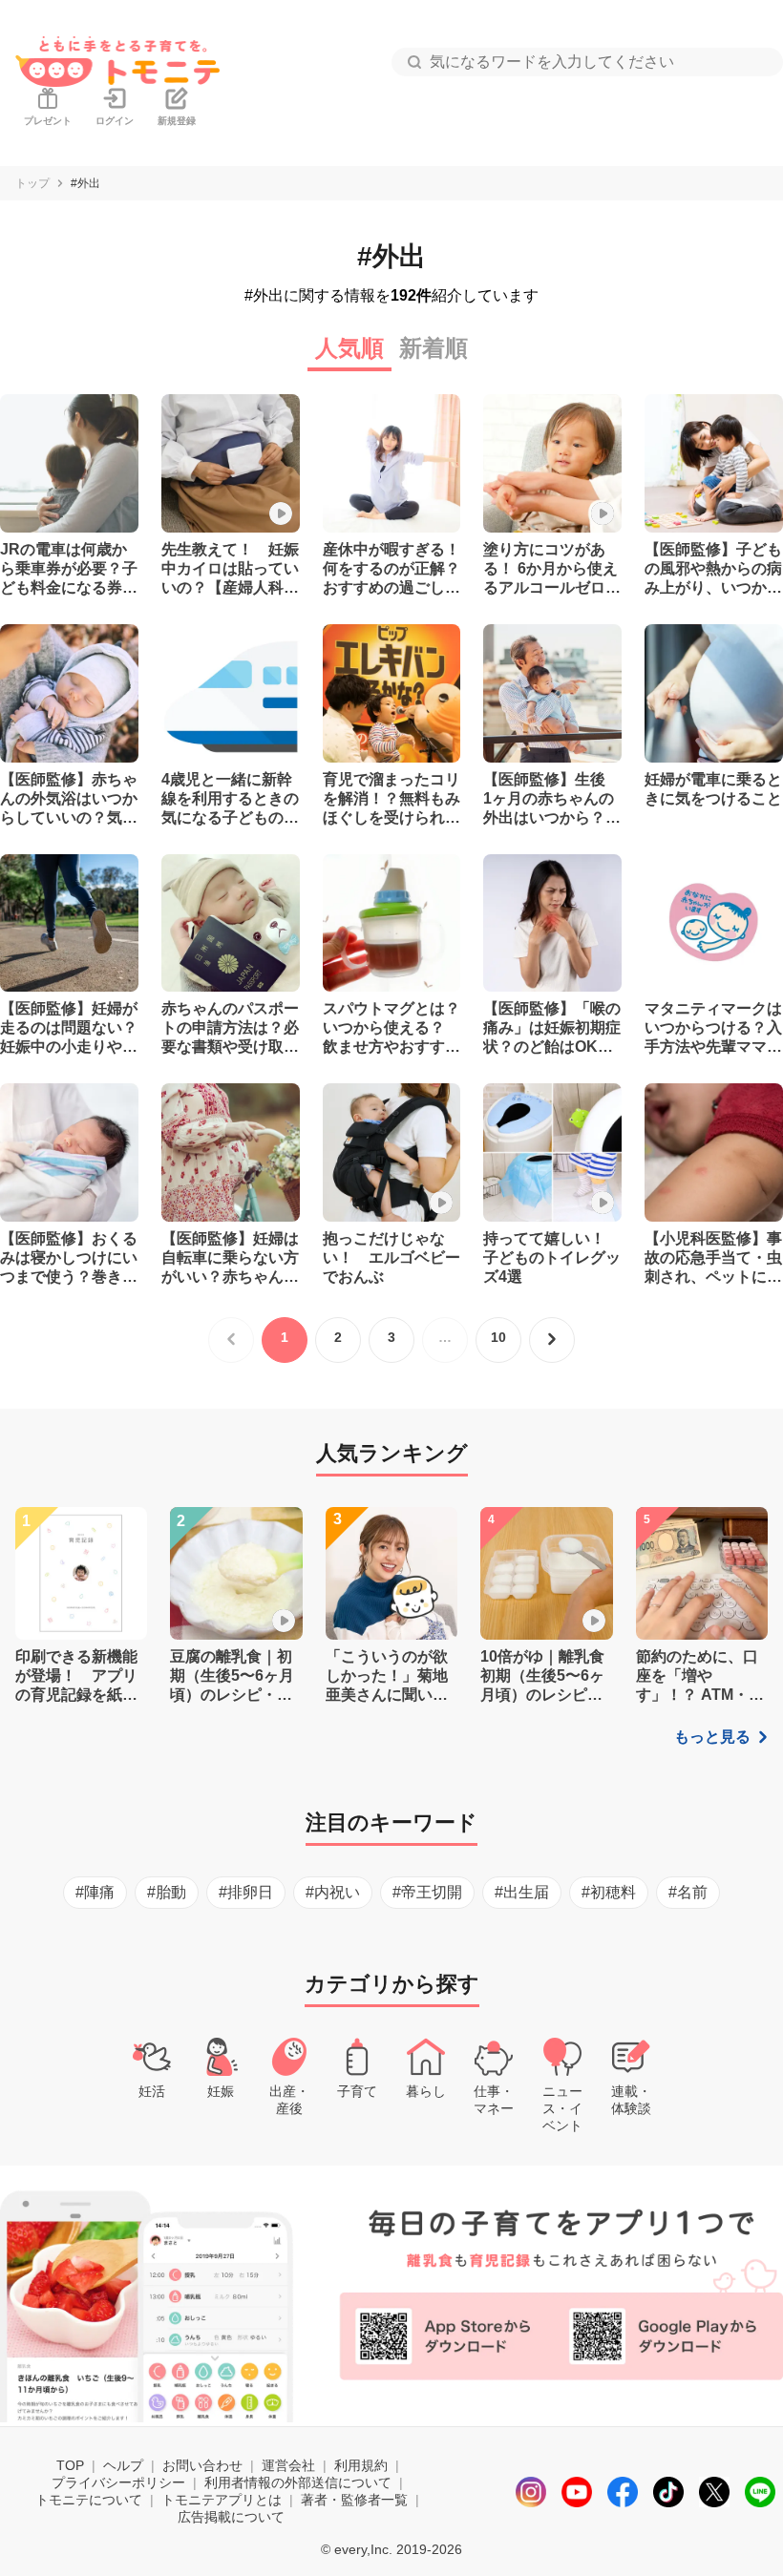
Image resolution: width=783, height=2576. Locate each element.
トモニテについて (89, 2500)
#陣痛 (95, 1892)
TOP (70, 2465)
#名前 (688, 1892)
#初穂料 (609, 1892)
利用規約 (361, 2465)
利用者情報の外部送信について (298, 2482)
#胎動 (167, 1892)
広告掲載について (231, 2517)
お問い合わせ (202, 2465)
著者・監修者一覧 (354, 2500)
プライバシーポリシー (118, 2482)
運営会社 (288, 2465)
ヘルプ (123, 2465)
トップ (32, 183)
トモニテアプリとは (222, 2500)
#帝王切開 (427, 1892)
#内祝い (333, 1892)
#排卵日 (246, 1892)
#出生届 (522, 1892)
